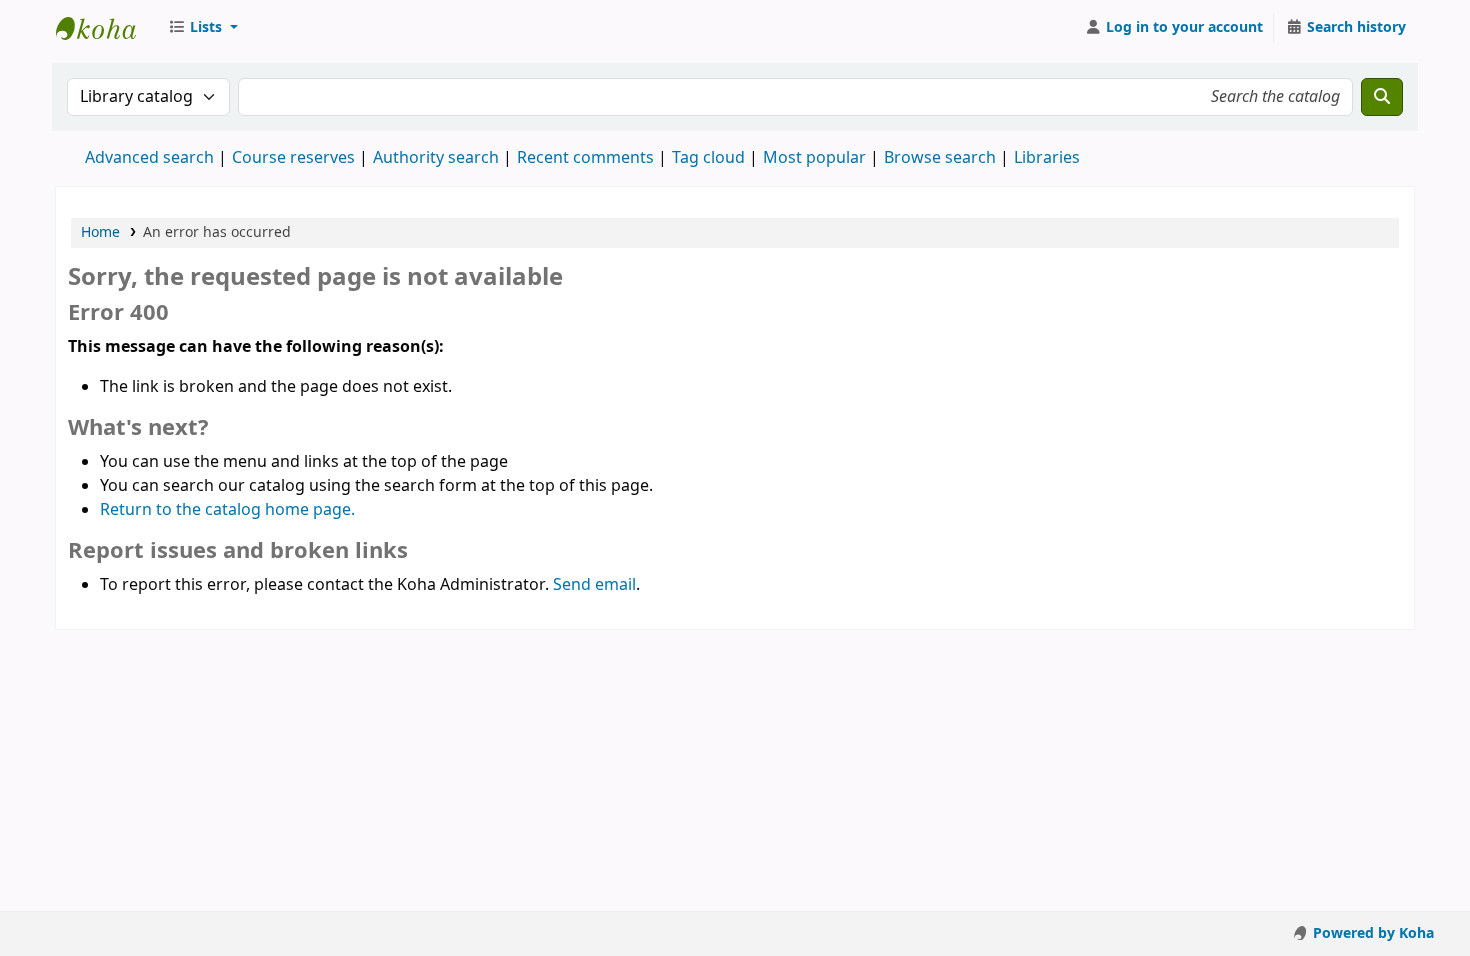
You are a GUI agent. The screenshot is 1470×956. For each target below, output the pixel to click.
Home (100, 232)
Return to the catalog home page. (227, 510)
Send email (594, 585)
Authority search (436, 158)
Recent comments (585, 158)
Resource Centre (106, 28)
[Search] (1382, 97)
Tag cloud (708, 158)
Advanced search (149, 158)
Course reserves (293, 158)
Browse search (940, 158)
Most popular (814, 158)
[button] (203, 28)
